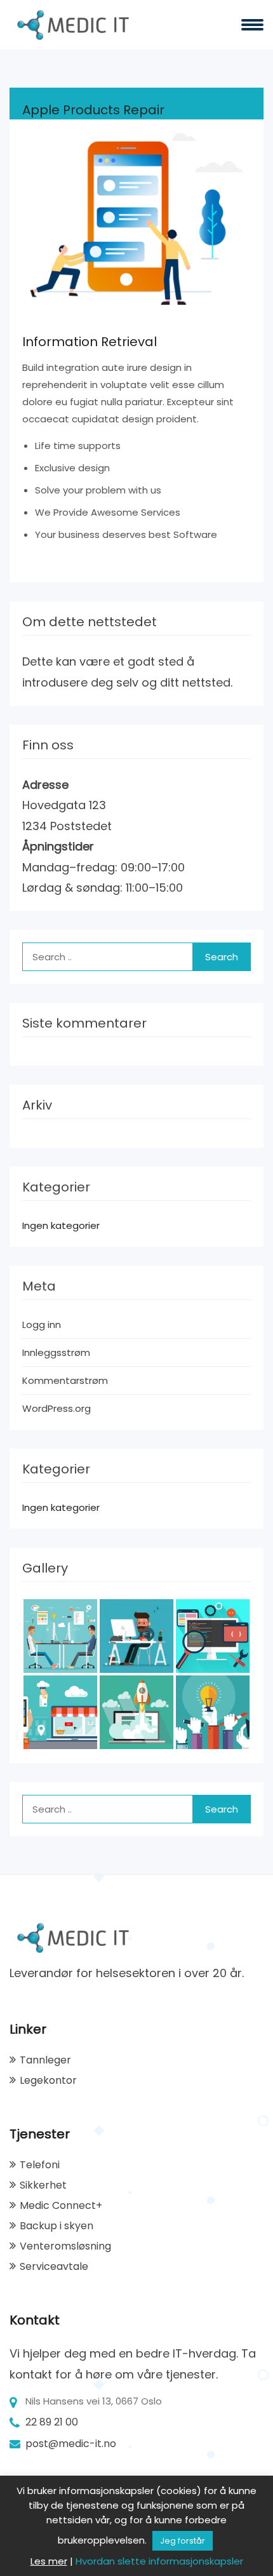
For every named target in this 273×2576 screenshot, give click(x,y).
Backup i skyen (57, 2226)
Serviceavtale (54, 2266)
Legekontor (48, 2080)
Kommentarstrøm (65, 1380)
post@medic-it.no (71, 2444)
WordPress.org (57, 1408)
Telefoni (40, 2165)
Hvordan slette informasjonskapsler (159, 2561)
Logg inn (42, 1325)
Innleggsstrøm (56, 1352)
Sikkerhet (43, 2185)
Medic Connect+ (61, 2205)
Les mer (49, 2561)
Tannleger (45, 2060)
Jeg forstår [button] (183, 2541)
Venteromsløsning (65, 2246)
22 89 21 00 (52, 2422)
